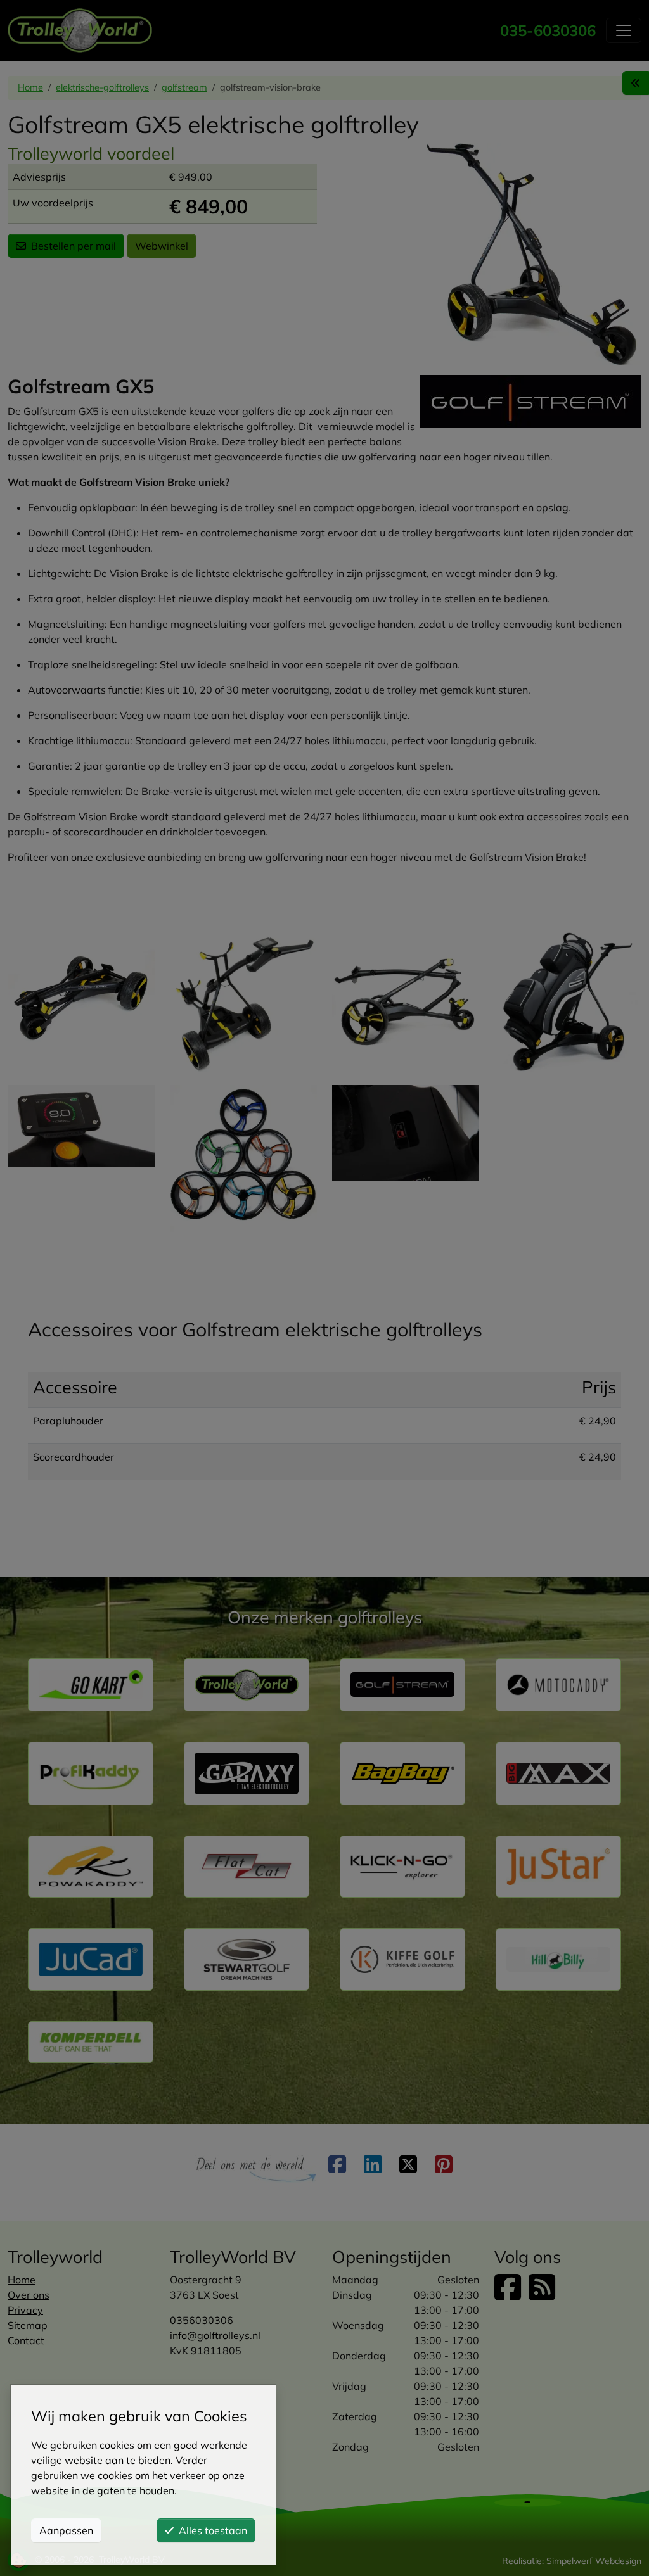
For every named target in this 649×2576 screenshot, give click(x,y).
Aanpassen (66, 2530)
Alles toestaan (213, 2530)
